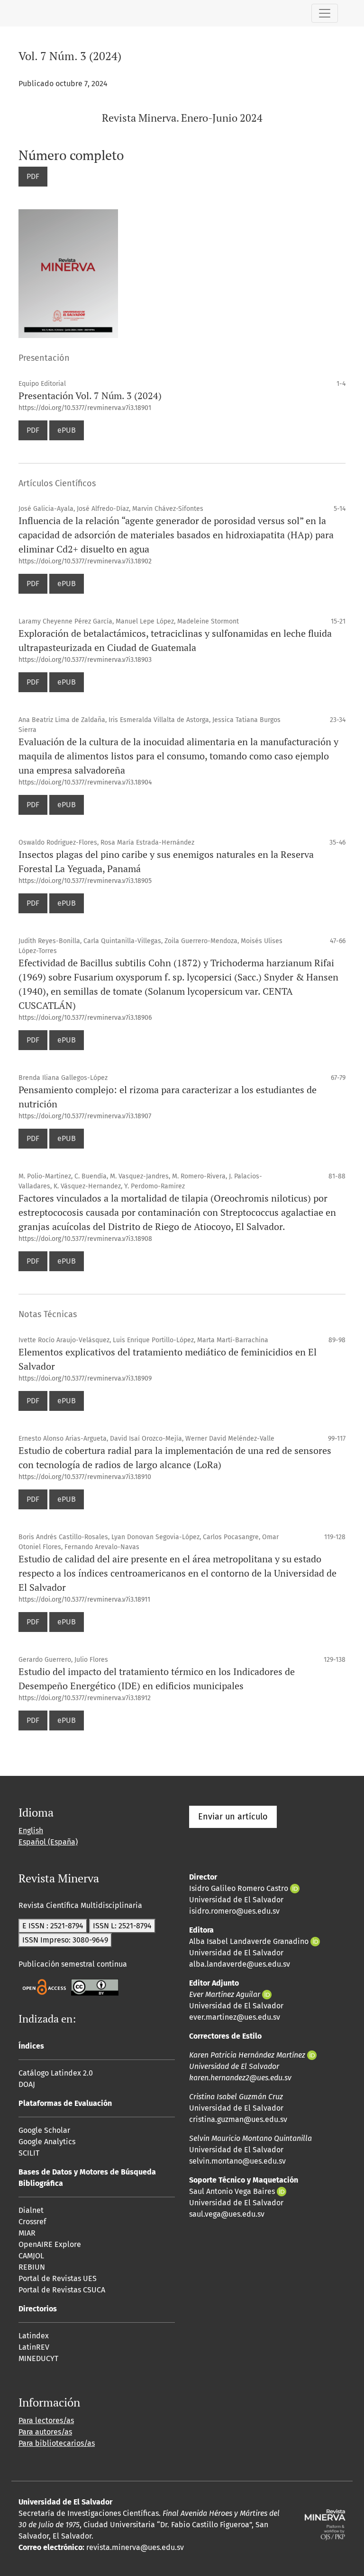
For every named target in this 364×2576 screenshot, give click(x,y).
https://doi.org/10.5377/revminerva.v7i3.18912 (85, 1698)
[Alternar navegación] (325, 13)
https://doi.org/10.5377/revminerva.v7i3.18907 (85, 1116)
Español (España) (48, 1842)
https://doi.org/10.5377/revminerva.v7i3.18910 (85, 1477)
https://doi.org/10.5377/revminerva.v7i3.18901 (85, 408)
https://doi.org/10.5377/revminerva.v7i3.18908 (85, 1239)
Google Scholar (44, 2130)
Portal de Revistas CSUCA (62, 2290)
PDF (33, 176)
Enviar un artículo (233, 1817)
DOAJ (27, 2084)
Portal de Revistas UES (58, 2278)
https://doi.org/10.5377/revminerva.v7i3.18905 (85, 881)
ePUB (67, 430)
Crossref (32, 2222)
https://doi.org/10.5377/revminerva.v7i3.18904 (85, 782)
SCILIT (29, 2153)
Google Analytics (47, 2142)
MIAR (27, 2233)
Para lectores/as (46, 2420)
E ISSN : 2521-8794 (53, 1926)
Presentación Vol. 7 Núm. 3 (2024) (90, 396)
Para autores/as (45, 2432)
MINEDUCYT (38, 2358)
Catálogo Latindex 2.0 (56, 2073)
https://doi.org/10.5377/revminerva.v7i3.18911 (84, 1600)
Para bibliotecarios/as (57, 2443)
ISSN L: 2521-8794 (122, 1926)
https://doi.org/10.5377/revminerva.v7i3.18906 (85, 1018)
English (31, 1831)
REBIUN (32, 2267)
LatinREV (34, 2347)
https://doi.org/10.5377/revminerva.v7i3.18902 (85, 561)
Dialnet (31, 2210)
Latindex (34, 2336)
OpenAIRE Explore (50, 2244)
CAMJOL (31, 2256)
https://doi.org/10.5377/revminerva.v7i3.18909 (85, 1378)
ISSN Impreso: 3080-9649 (65, 1940)
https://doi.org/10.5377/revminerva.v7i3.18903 (85, 660)
